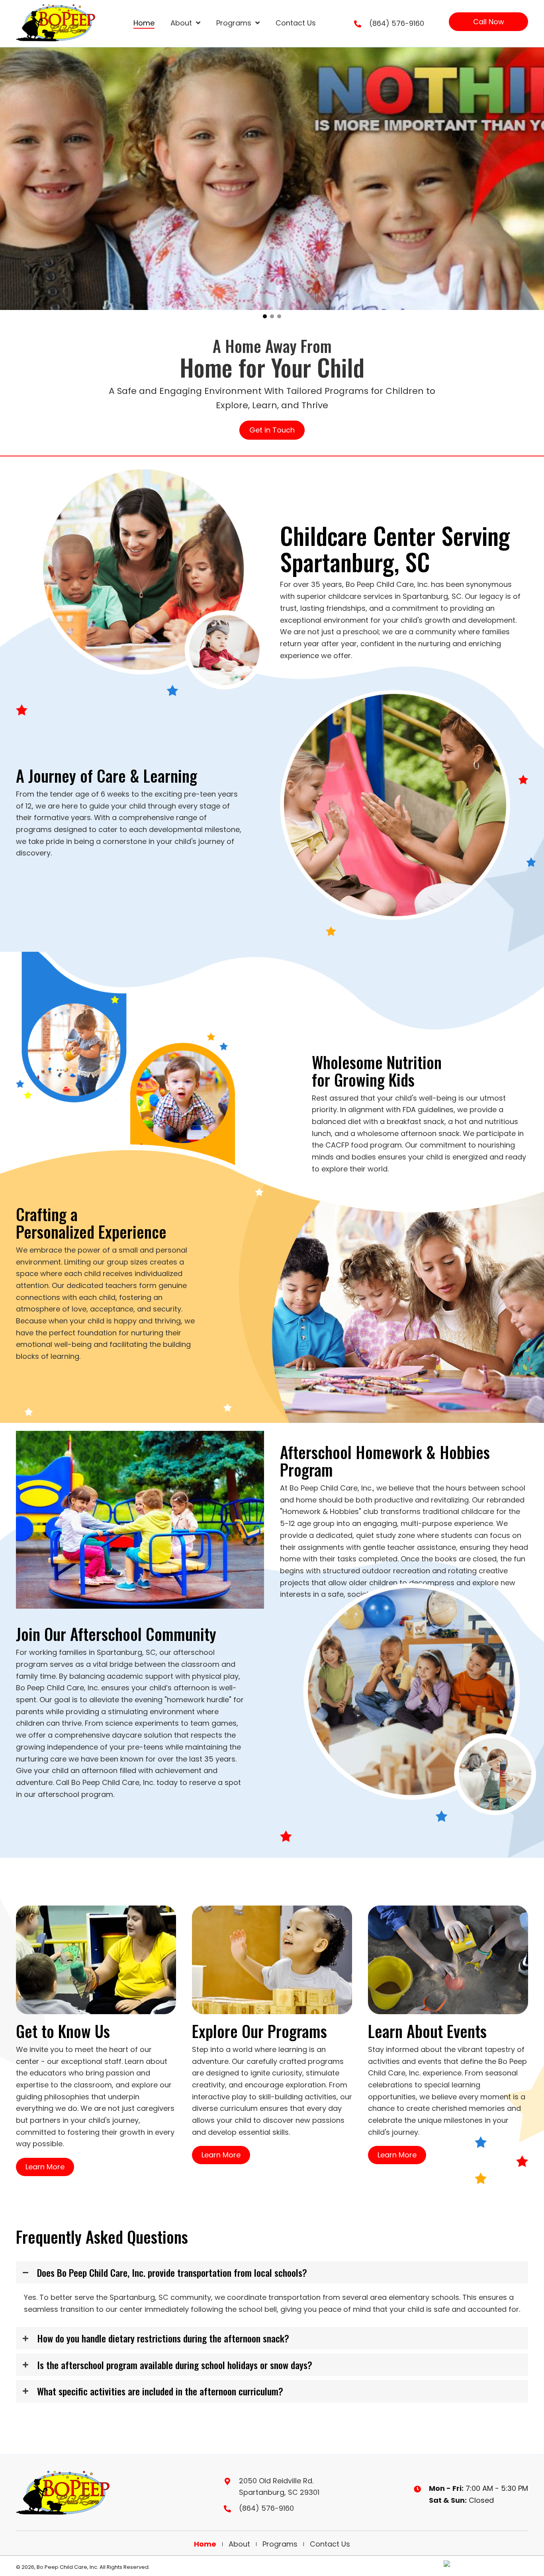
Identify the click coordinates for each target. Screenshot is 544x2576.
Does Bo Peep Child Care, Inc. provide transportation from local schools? (172, 2272)
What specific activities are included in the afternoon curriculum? (160, 2391)
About (239, 2544)
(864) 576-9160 (397, 23)
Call (63, 1782)
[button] (488, 22)
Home (205, 2544)
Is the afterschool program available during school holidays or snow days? (175, 2365)
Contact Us (330, 2544)
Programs (280, 2544)
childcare (478, 1511)
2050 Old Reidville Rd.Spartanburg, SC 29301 (279, 2487)
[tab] (272, 2272)
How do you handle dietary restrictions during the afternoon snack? (163, 2338)
